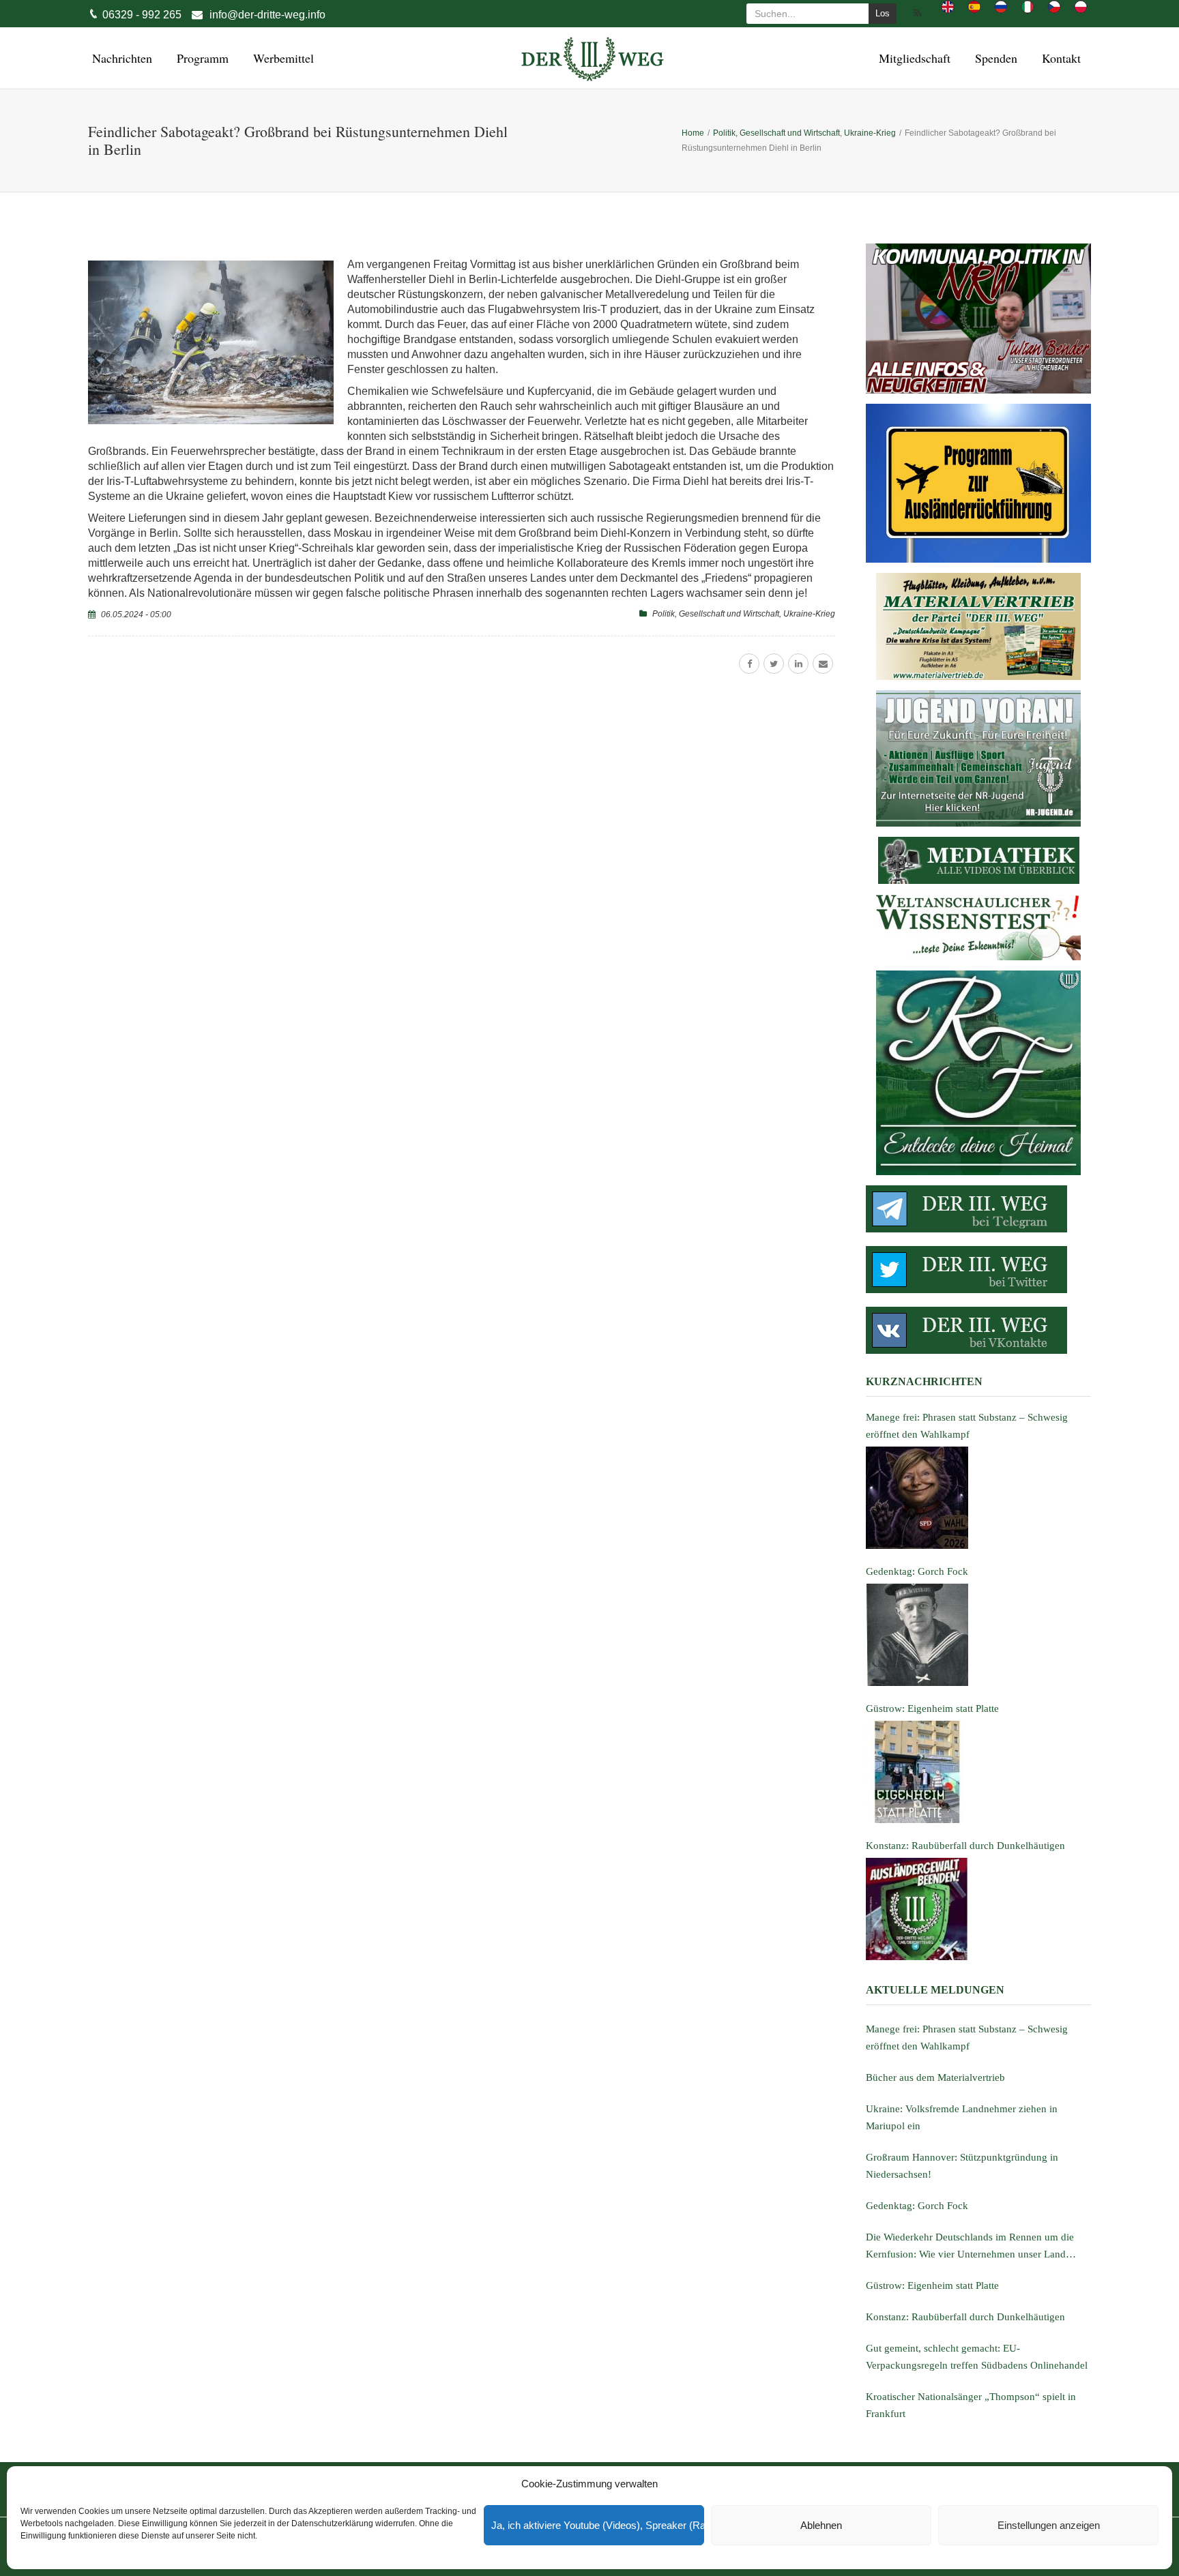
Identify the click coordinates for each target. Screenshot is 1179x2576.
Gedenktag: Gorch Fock (917, 2206)
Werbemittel (281, 58)
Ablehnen (821, 2525)
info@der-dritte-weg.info (267, 15)
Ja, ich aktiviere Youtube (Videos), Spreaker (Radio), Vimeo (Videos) (598, 2525)
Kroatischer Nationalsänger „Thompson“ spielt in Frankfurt (971, 2405)
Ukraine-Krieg (809, 614)
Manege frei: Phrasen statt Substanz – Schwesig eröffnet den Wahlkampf (967, 2038)
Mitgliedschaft (913, 58)
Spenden (994, 58)
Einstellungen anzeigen (1049, 2525)
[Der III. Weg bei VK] (978, 1330)
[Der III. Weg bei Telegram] (978, 1209)
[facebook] (749, 664)
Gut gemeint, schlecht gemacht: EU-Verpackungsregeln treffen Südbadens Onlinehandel (977, 2357)
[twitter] (774, 664)
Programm (201, 58)
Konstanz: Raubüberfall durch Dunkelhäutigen (965, 2317)
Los (883, 13)
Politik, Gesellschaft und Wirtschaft (716, 614)
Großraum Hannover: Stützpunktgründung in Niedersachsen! (962, 2166)
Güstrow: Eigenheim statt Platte (932, 2285)
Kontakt (1059, 58)
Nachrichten (120, 58)
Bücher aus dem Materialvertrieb (935, 2077)
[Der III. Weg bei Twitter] (978, 1270)
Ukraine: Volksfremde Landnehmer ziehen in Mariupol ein (962, 2117)
